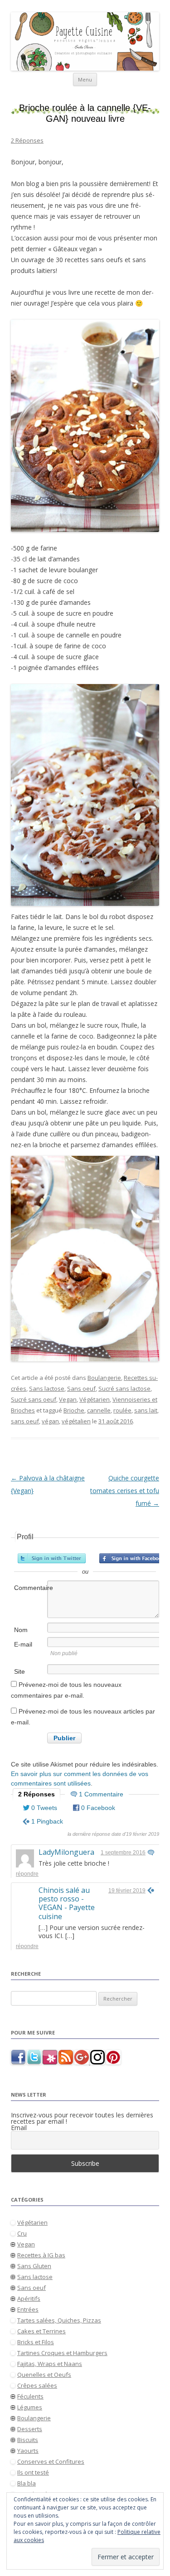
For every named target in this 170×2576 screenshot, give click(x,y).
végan (50, 1421)
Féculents (30, 2396)
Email (19, 2128)
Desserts (30, 2429)
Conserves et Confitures (51, 2461)
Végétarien (95, 1399)
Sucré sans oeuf (34, 1399)
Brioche (74, 1410)
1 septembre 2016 (123, 1853)
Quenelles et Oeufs (44, 2375)
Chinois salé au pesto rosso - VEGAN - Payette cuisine (67, 1903)
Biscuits (28, 2440)
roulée (122, 1410)
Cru (22, 2233)
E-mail (23, 1644)
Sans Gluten (34, 2266)
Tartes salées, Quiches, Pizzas (59, 2320)
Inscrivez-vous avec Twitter (52, 1558)
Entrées (28, 2309)
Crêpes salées (37, 2385)
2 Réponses (27, 140)
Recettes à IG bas (41, 2255)
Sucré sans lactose (124, 1389)
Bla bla (27, 2483)
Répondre (27, 1874)
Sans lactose (47, 1389)
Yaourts (28, 2451)
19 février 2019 (127, 1891)
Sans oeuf (81, 1389)
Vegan (68, 1399)
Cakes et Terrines (41, 2331)
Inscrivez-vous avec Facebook (133, 1558)
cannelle (99, 1410)
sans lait (146, 1410)
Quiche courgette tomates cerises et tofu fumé (125, 1491)
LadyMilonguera (66, 1852)
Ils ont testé (33, 2472)
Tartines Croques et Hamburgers (62, 2353)
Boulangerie (104, 1378)
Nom (21, 1630)
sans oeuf (25, 1421)
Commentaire (30, 1588)
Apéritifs (29, 2298)
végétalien (76, 1421)
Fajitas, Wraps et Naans (50, 2364)
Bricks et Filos (36, 2342)
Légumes (30, 2407)
